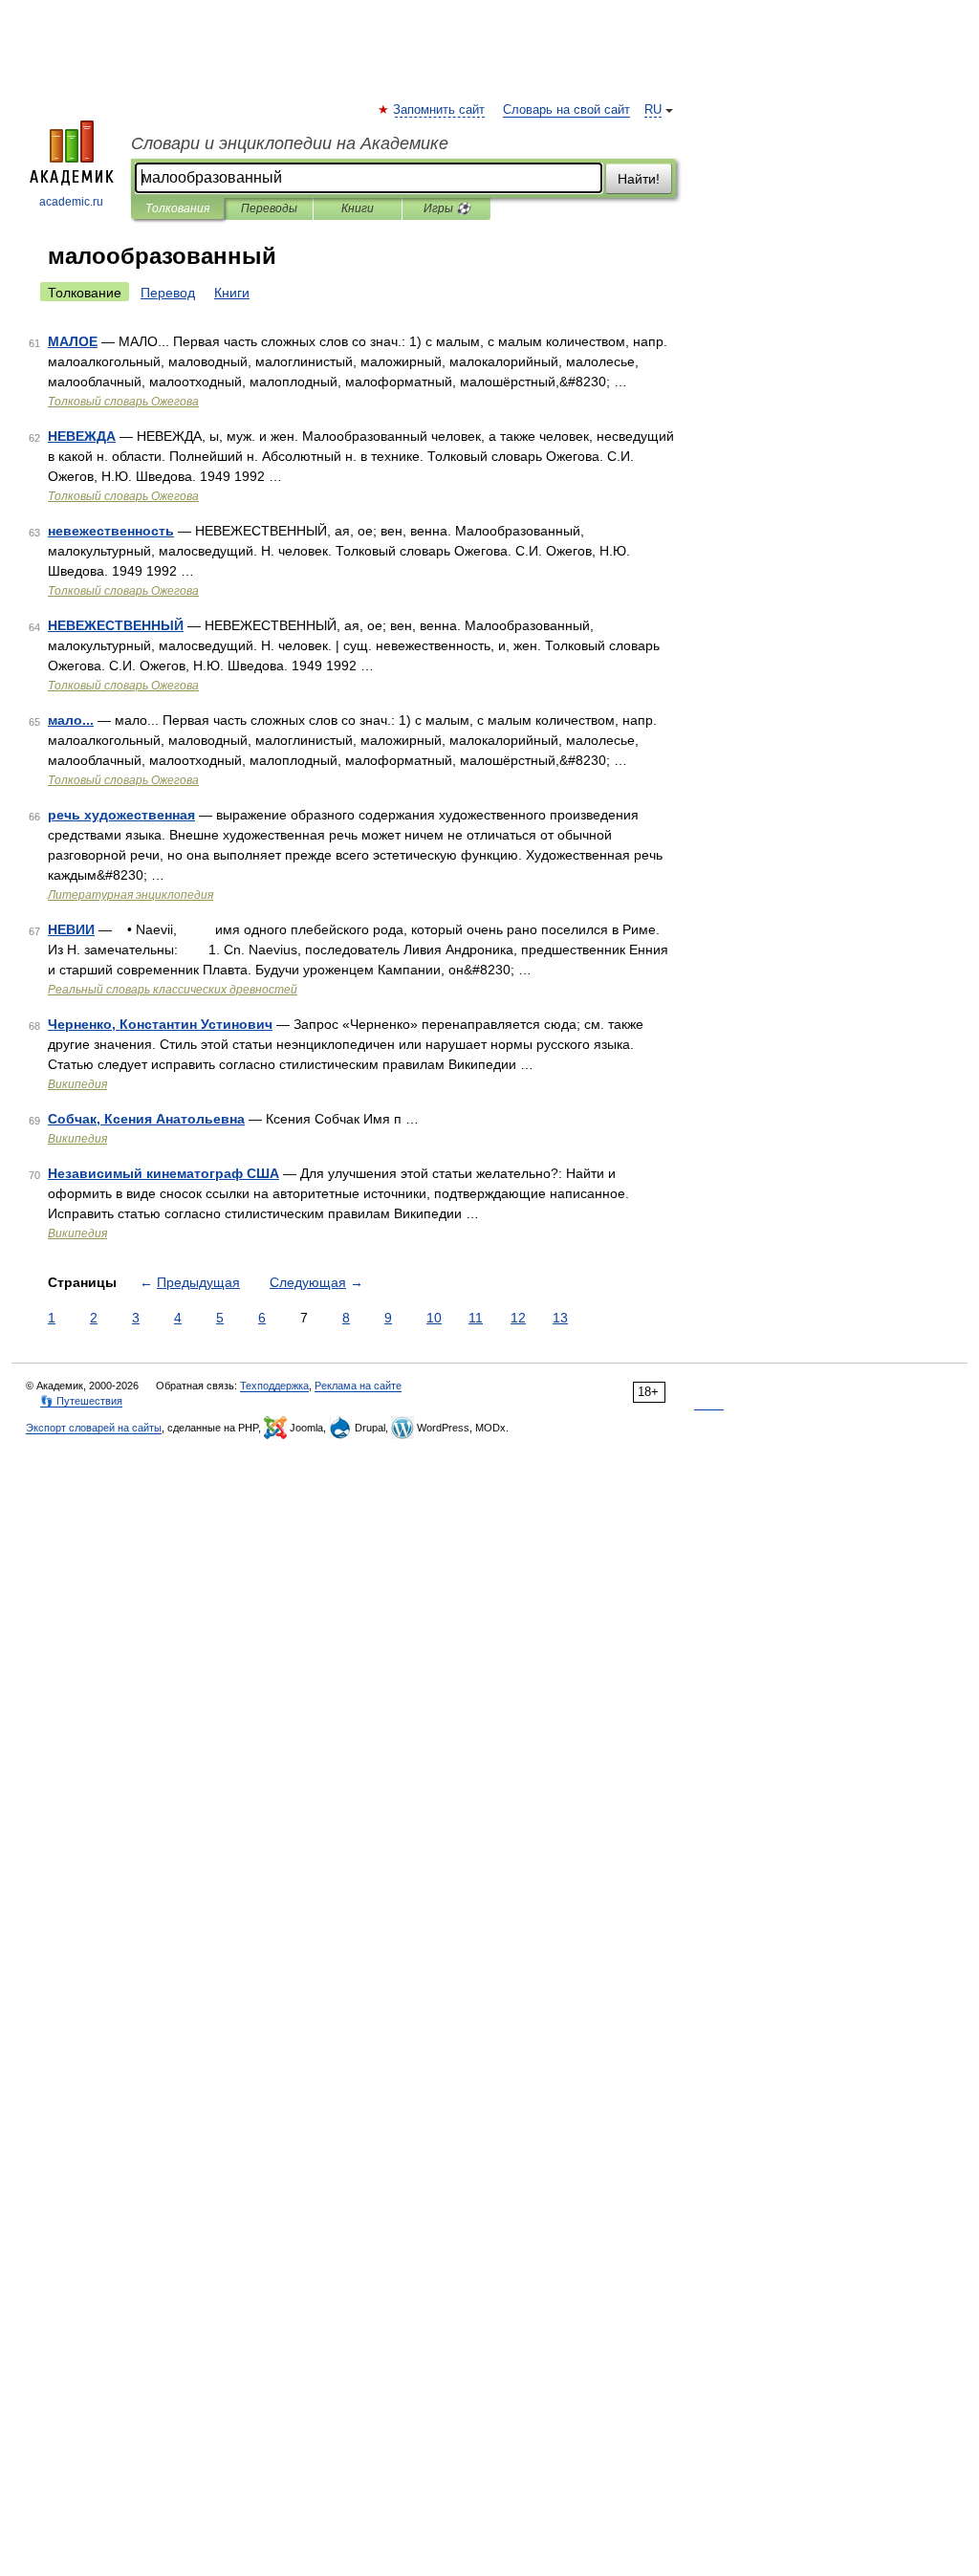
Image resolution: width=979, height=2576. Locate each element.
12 (518, 1318)
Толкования (177, 208)
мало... (71, 720)
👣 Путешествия (81, 1401)
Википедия (77, 1084)
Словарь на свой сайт (566, 110)
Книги (358, 208)
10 (434, 1318)
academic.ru (71, 202)
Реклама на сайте (358, 1386)
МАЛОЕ (73, 341)
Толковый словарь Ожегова (123, 402)
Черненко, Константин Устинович (160, 1024)
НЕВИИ (71, 929)
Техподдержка (274, 1386)
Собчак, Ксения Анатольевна (146, 1119)
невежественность (111, 531)
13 (560, 1318)
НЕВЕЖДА (82, 436)
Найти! (639, 179)
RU (653, 110)
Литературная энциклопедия (131, 895)
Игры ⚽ (447, 208)
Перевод (168, 293)
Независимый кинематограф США (163, 1173)
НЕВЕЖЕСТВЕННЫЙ (116, 625)
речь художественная (121, 815)
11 (476, 1318)
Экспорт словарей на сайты (94, 1428)
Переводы (269, 208)
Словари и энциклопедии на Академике (290, 143)
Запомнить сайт (440, 110)
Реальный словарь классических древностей (173, 990)
